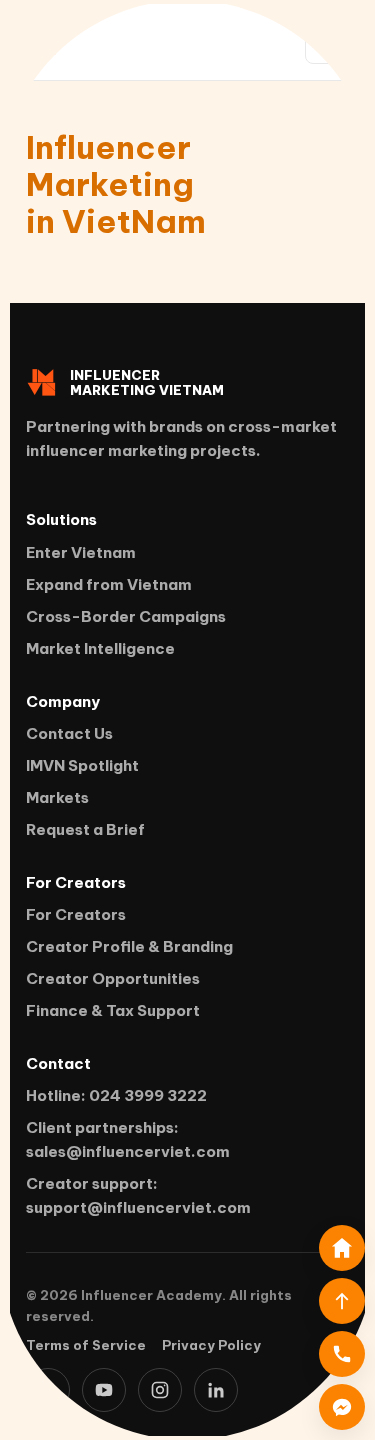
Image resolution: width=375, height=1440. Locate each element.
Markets (57, 797)
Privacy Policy (211, 1345)
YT (104, 1390)
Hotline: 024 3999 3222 (116, 1095)
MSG (342, 1407)
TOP (342, 1301)
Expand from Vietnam (109, 584)
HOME (342, 1248)
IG (160, 1390)
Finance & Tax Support (113, 1010)
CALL (342, 1354)
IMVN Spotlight (82, 765)
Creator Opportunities (113, 978)
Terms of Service (86, 1345)
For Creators (76, 914)
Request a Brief (85, 829)
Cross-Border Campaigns (126, 616)
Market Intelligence (100, 648)
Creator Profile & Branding (129, 946)
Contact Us (69, 733)
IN (216, 1390)
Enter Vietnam (81, 552)
